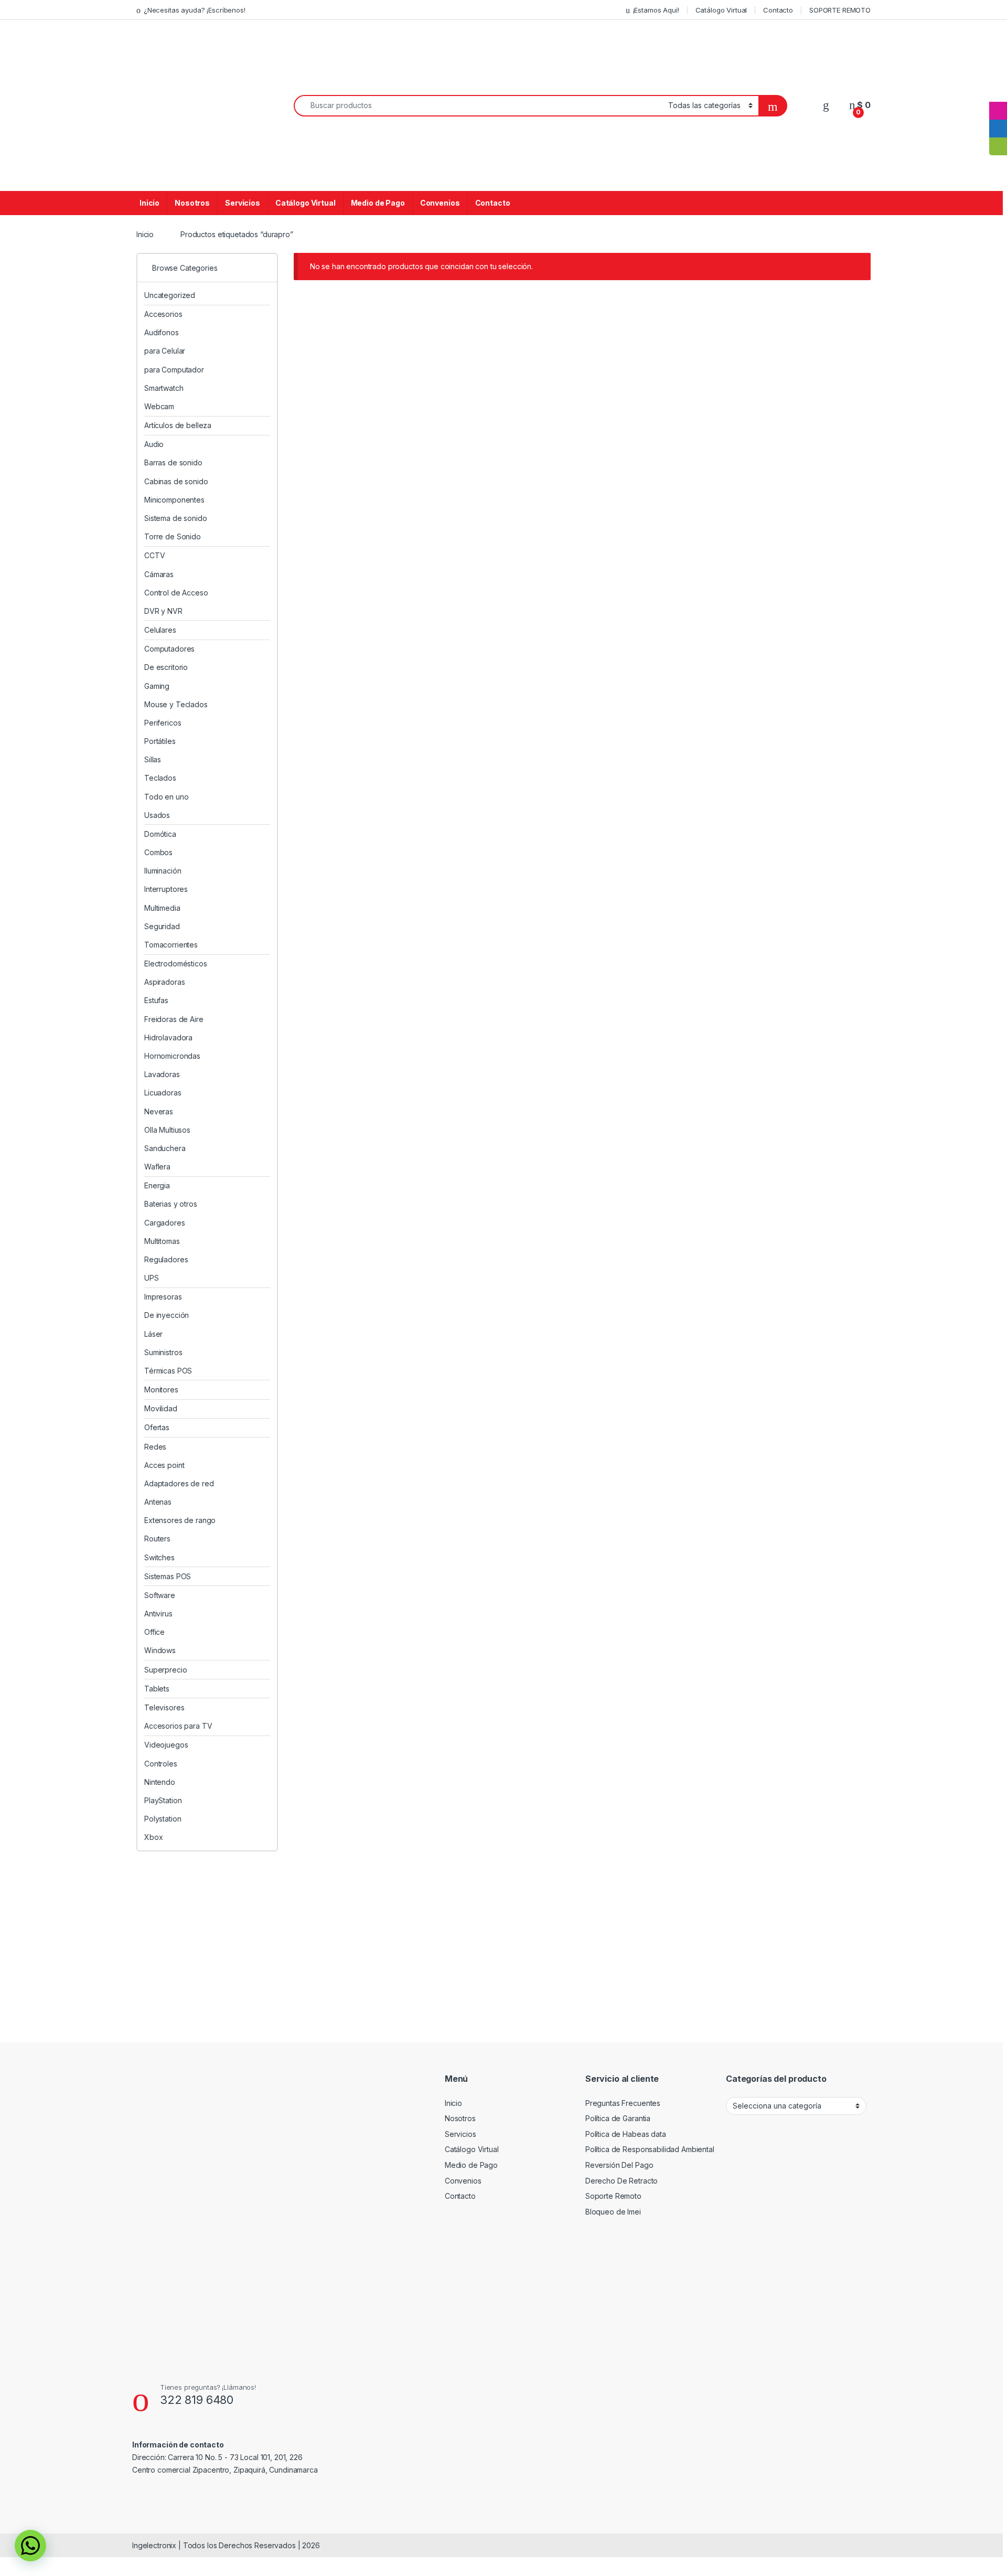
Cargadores (165, 1223)
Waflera (157, 1167)
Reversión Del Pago (619, 2165)
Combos (158, 852)
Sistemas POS (168, 1576)
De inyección (167, 1315)
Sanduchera (165, 1148)
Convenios (440, 203)
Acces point (164, 1465)
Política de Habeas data (626, 2134)
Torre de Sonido (173, 536)
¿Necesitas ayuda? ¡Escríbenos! (195, 10)
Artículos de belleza (178, 425)
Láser (153, 1334)
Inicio (149, 203)
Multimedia (162, 908)
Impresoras (163, 1297)
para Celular (165, 351)
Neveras (159, 1111)
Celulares (160, 630)
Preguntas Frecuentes (623, 2103)
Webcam (159, 406)
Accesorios (163, 314)
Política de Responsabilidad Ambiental (650, 2149)
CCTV (154, 555)
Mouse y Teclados (176, 704)
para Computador (174, 370)
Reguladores (166, 1259)
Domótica (160, 834)
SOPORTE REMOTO (840, 10)
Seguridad (162, 926)
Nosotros (192, 203)
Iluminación (163, 871)
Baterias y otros (171, 1204)
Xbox (153, 1837)
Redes (155, 1447)
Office (154, 1632)
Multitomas (162, 1241)
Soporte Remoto (613, 2196)
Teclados (160, 778)
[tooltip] (998, 93)
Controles (161, 1764)
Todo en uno (166, 797)
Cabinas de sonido (176, 481)
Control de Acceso (176, 593)
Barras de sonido (173, 462)
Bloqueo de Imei (613, 2212)
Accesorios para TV (178, 1726)
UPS (152, 1278)
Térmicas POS (168, 1371)
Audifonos (162, 332)
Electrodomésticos (176, 964)
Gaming (157, 686)
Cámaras (159, 574)
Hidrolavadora (168, 1037)
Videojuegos (166, 1745)
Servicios (243, 203)
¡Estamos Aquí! (656, 10)
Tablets (157, 1689)
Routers (157, 1539)
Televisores (164, 1707)
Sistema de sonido (176, 518)
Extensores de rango (180, 1520)
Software (160, 1595)
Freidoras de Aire (174, 1019)
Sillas (153, 759)
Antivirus (158, 1614)
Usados (157, 815)
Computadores (169, 649)
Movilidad (161, 1408)
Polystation (163, 1819)
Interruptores (166, 889)
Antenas (158, 1502)
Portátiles (160, 741)
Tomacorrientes (171, 945)
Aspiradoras (164, 982)
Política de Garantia (618, 2118)
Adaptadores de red (179, 1483)
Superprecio (165, 1670)
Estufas (156, 1000)
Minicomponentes (174, 500)
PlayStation (163, 1800)
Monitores (161, 1390)
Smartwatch (164, 388)
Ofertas (157, 1427)
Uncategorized (170, 295)
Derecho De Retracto (622, 2181)
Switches (159, 1557)
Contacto (778, 10)
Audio (154, 444)
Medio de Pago (378, 203)
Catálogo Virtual (721, 10)
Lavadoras (162, 1074)
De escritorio (166, 667)
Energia (157, 1185)
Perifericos (163, 723)
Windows (160, 1650)
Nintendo (160, 1782)
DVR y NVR (163, 611)
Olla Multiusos (167, 1130)
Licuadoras (163, 1093)
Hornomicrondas (172, 1056)
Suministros (163, 1352)
